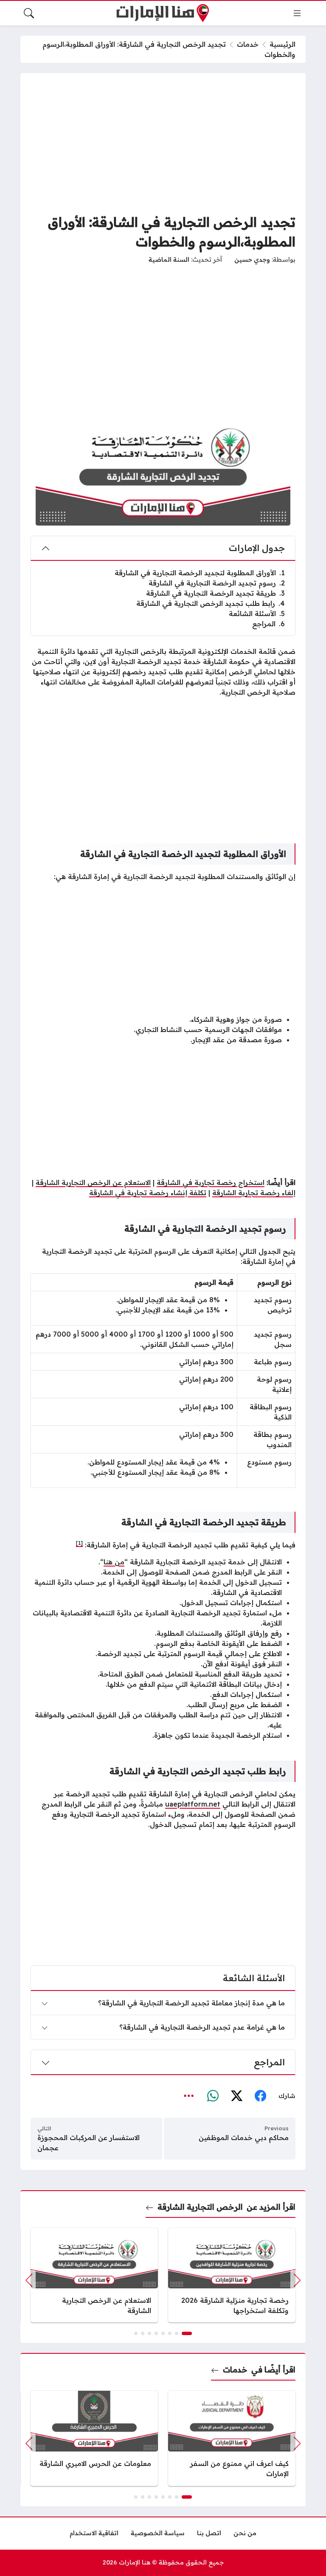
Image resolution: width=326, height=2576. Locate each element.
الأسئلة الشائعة (257, 614)
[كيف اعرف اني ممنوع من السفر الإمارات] (232, 2438)
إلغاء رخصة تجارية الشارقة (254, 1193)
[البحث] (29, 13)
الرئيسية (282, 44)
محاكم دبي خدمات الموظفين (244, 2138)
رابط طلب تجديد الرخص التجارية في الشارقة (211, 603)
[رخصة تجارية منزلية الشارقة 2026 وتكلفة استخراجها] (232, 2275)
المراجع (268, 624)
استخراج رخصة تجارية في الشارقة (211, 1182)
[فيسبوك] (260, 2096)
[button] (187, 2333)
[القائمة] (297, 13)
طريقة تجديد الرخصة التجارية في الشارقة (215, 593)
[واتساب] (213, 2096)
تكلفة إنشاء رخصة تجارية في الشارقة (148, 1193)
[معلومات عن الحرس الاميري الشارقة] (94, 2438)
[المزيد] (189, 2096)
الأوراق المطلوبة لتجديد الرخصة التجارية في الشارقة (200, 573)
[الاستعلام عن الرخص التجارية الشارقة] (94, 2275)
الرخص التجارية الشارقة (200, 2207)
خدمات (248, 44)
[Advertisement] (163, 143)
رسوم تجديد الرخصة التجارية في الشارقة (217, 583)
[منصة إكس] (236, 2096)
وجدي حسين (252, 260)
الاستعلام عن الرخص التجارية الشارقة (93, 1182)
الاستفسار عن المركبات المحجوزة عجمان (89, 2143)
